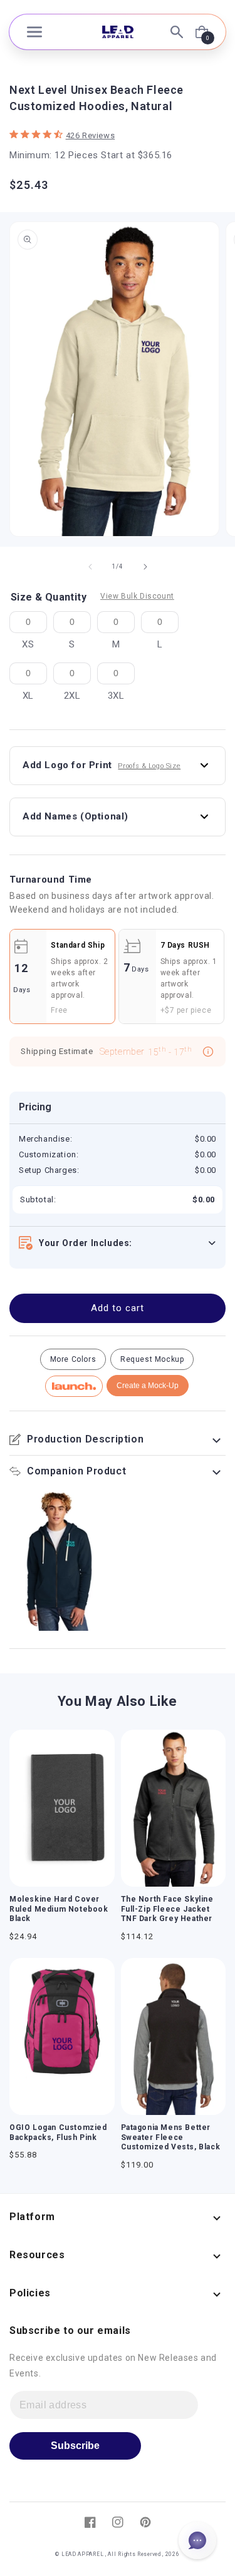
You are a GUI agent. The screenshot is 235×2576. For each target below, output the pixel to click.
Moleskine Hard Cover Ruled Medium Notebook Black (59, 1909)
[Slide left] (90, 567)
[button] (34, 32)
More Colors (73, 1359)
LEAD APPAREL (83, 2554)
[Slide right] (145, 567)
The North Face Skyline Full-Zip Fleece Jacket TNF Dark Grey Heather (167, 1909)
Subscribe (75, 2446)
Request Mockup (152, 1359)
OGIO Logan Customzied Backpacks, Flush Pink (58, 2132)
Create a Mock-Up (148, 1386)
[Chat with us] (197, 2540)
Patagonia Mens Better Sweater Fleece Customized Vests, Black (171, 2137)
